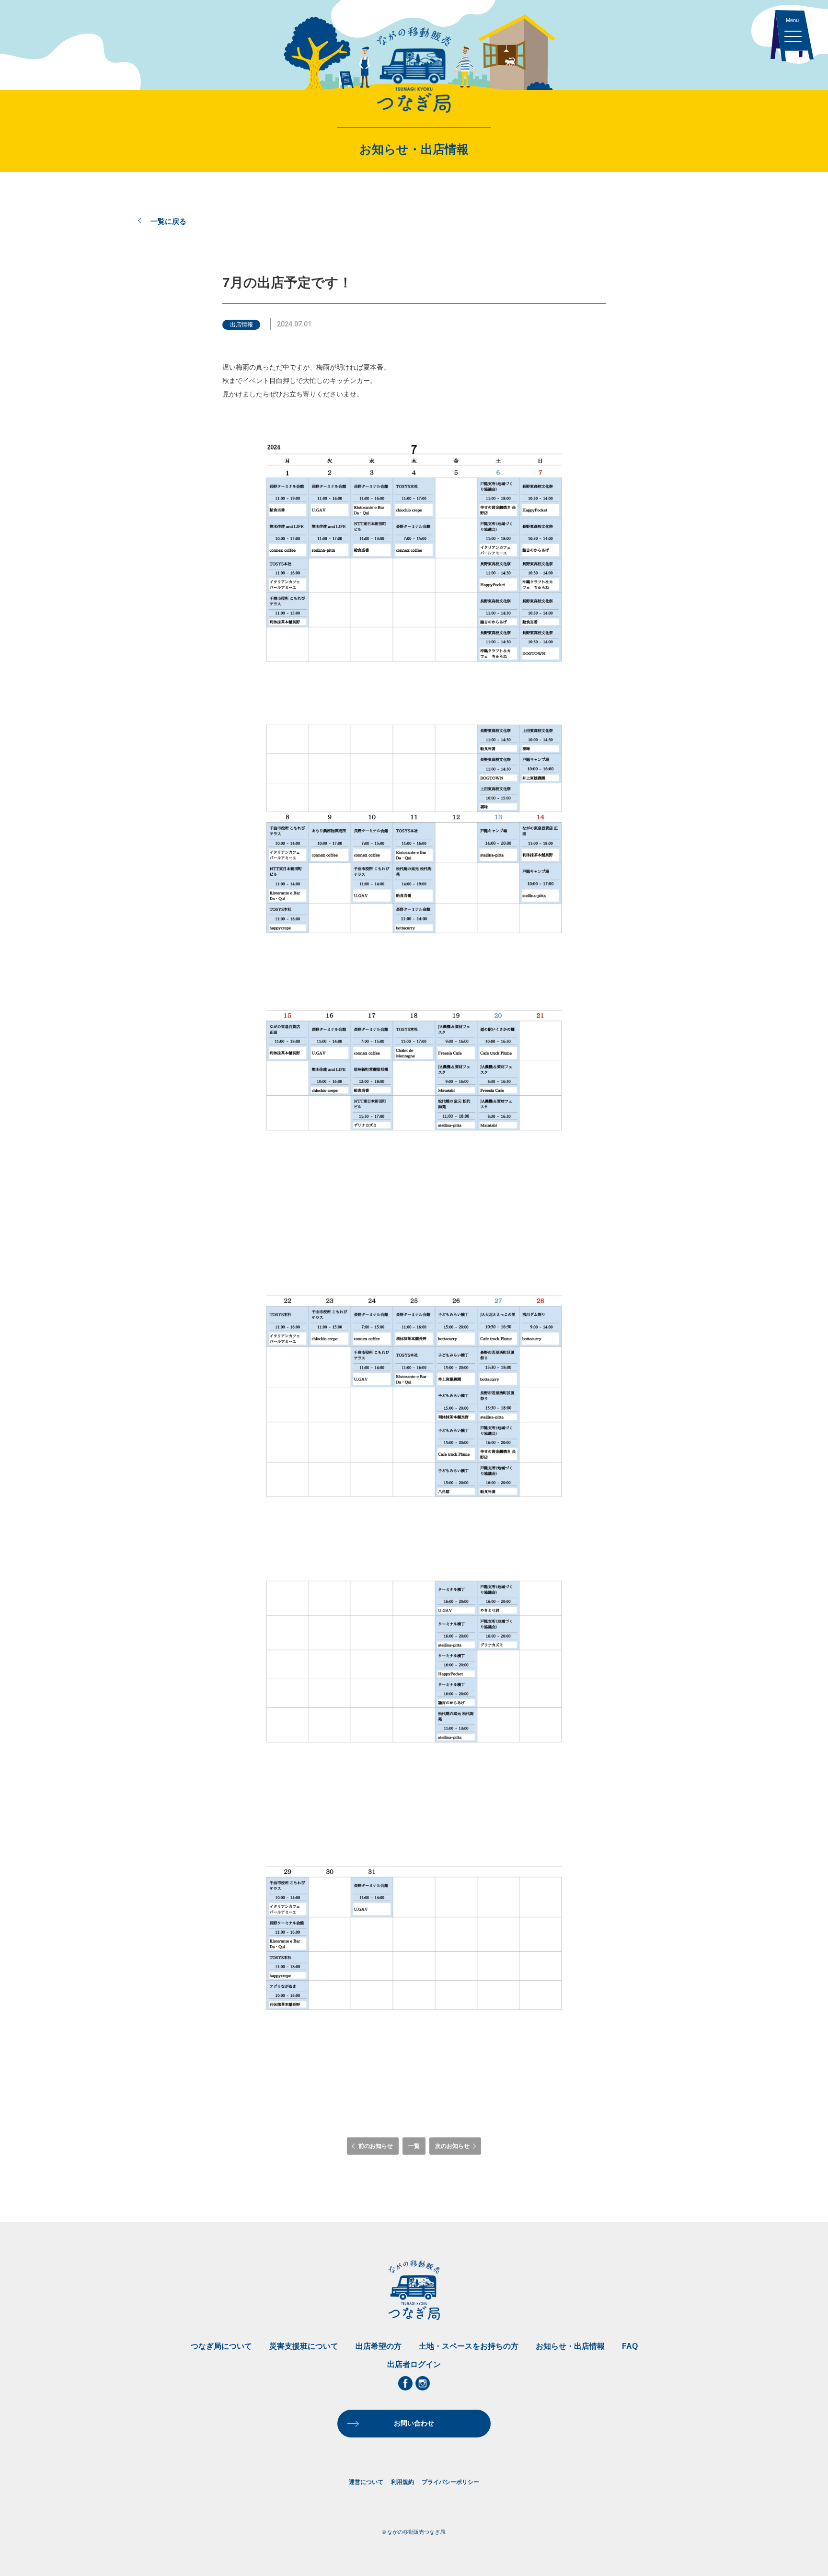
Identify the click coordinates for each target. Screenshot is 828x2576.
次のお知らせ (452, 2146)
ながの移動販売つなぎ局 (414, 70)
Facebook (405, 2383)
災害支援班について (304, 2346)
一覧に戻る (168, 221)
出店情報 (241, 325)
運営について (366, 2482)
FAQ (630, 2346)
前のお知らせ (376, 2146)
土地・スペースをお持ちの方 (469, 2346)
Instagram (423, 2383)
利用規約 (402, 2482)
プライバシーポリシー (450, 2482)
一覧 (414, 2146)
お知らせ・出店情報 (570, 2346)
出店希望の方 (379, 2346)
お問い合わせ (414, 2423)
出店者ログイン (414, 2364)
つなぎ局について (221, 2346)
